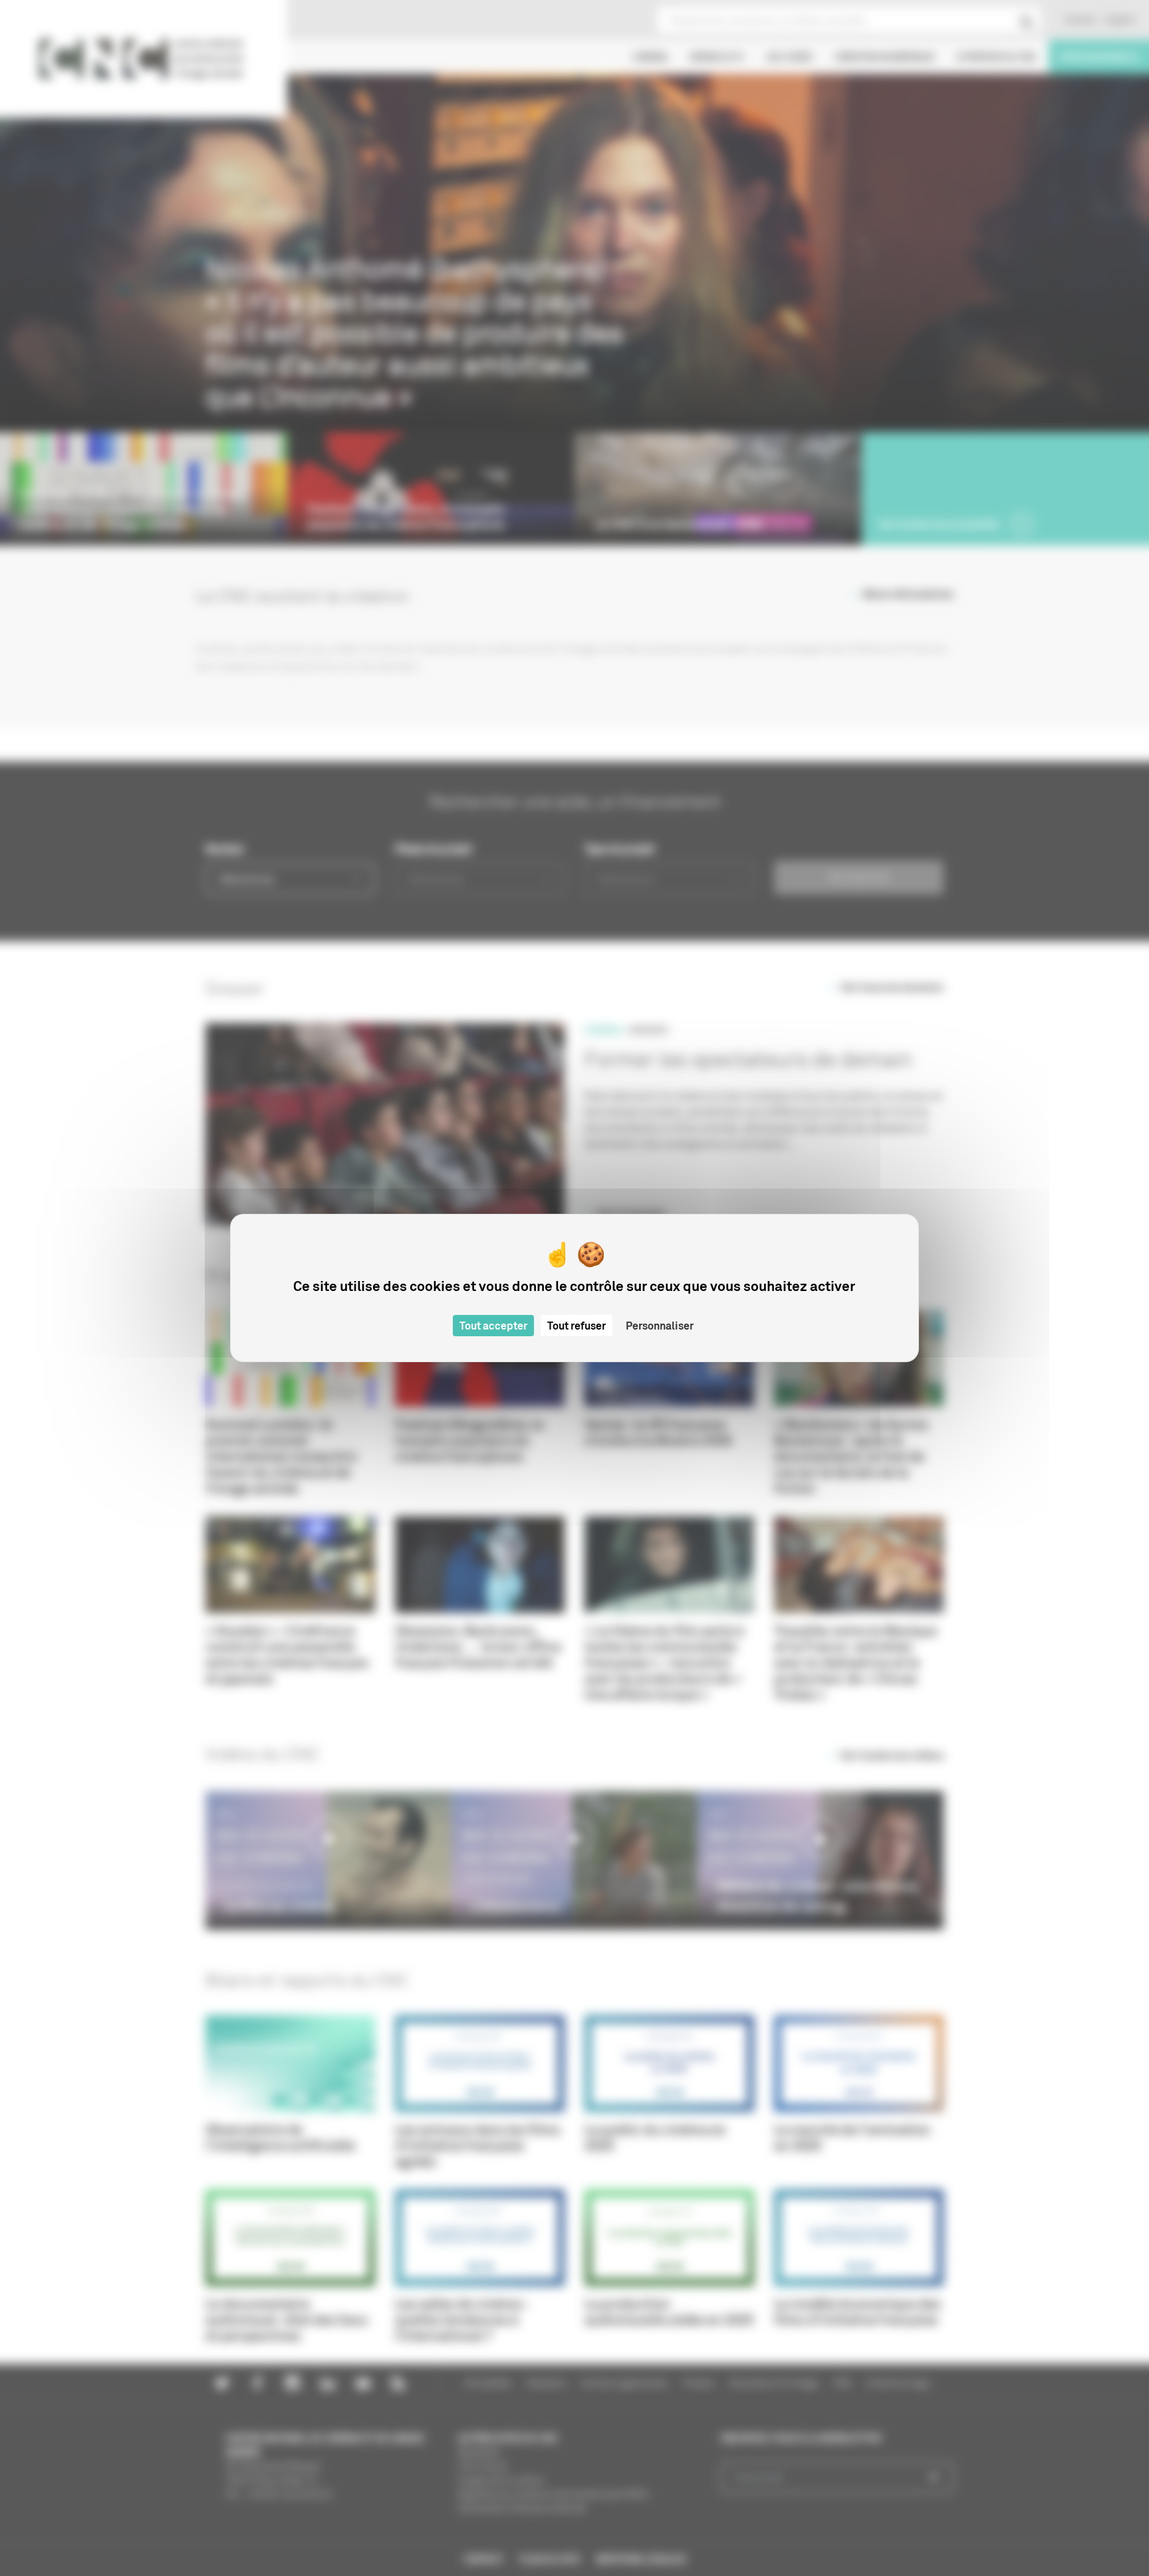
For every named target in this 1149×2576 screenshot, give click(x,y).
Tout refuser (576, 1326)
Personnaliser (660, 1326)
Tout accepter (493, 1326)
